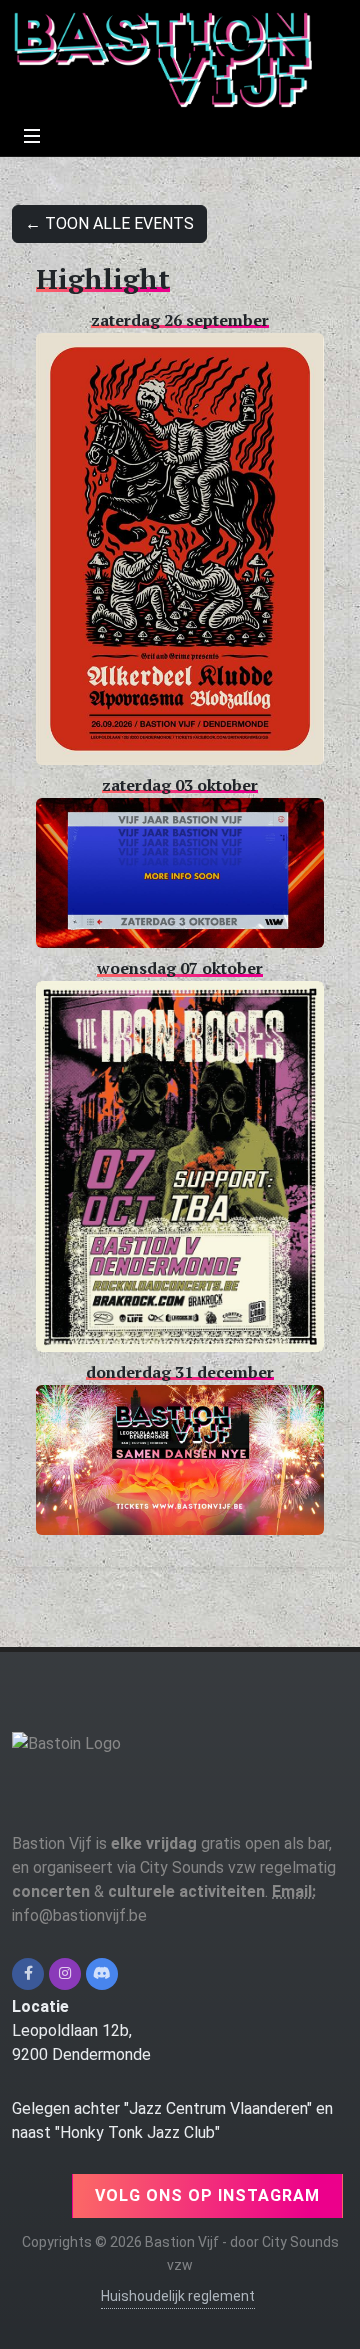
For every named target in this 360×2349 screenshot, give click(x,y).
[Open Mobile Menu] (32, 136)
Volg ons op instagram (207, 2195)
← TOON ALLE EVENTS (109, 223)
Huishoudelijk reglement (178, 2296)
